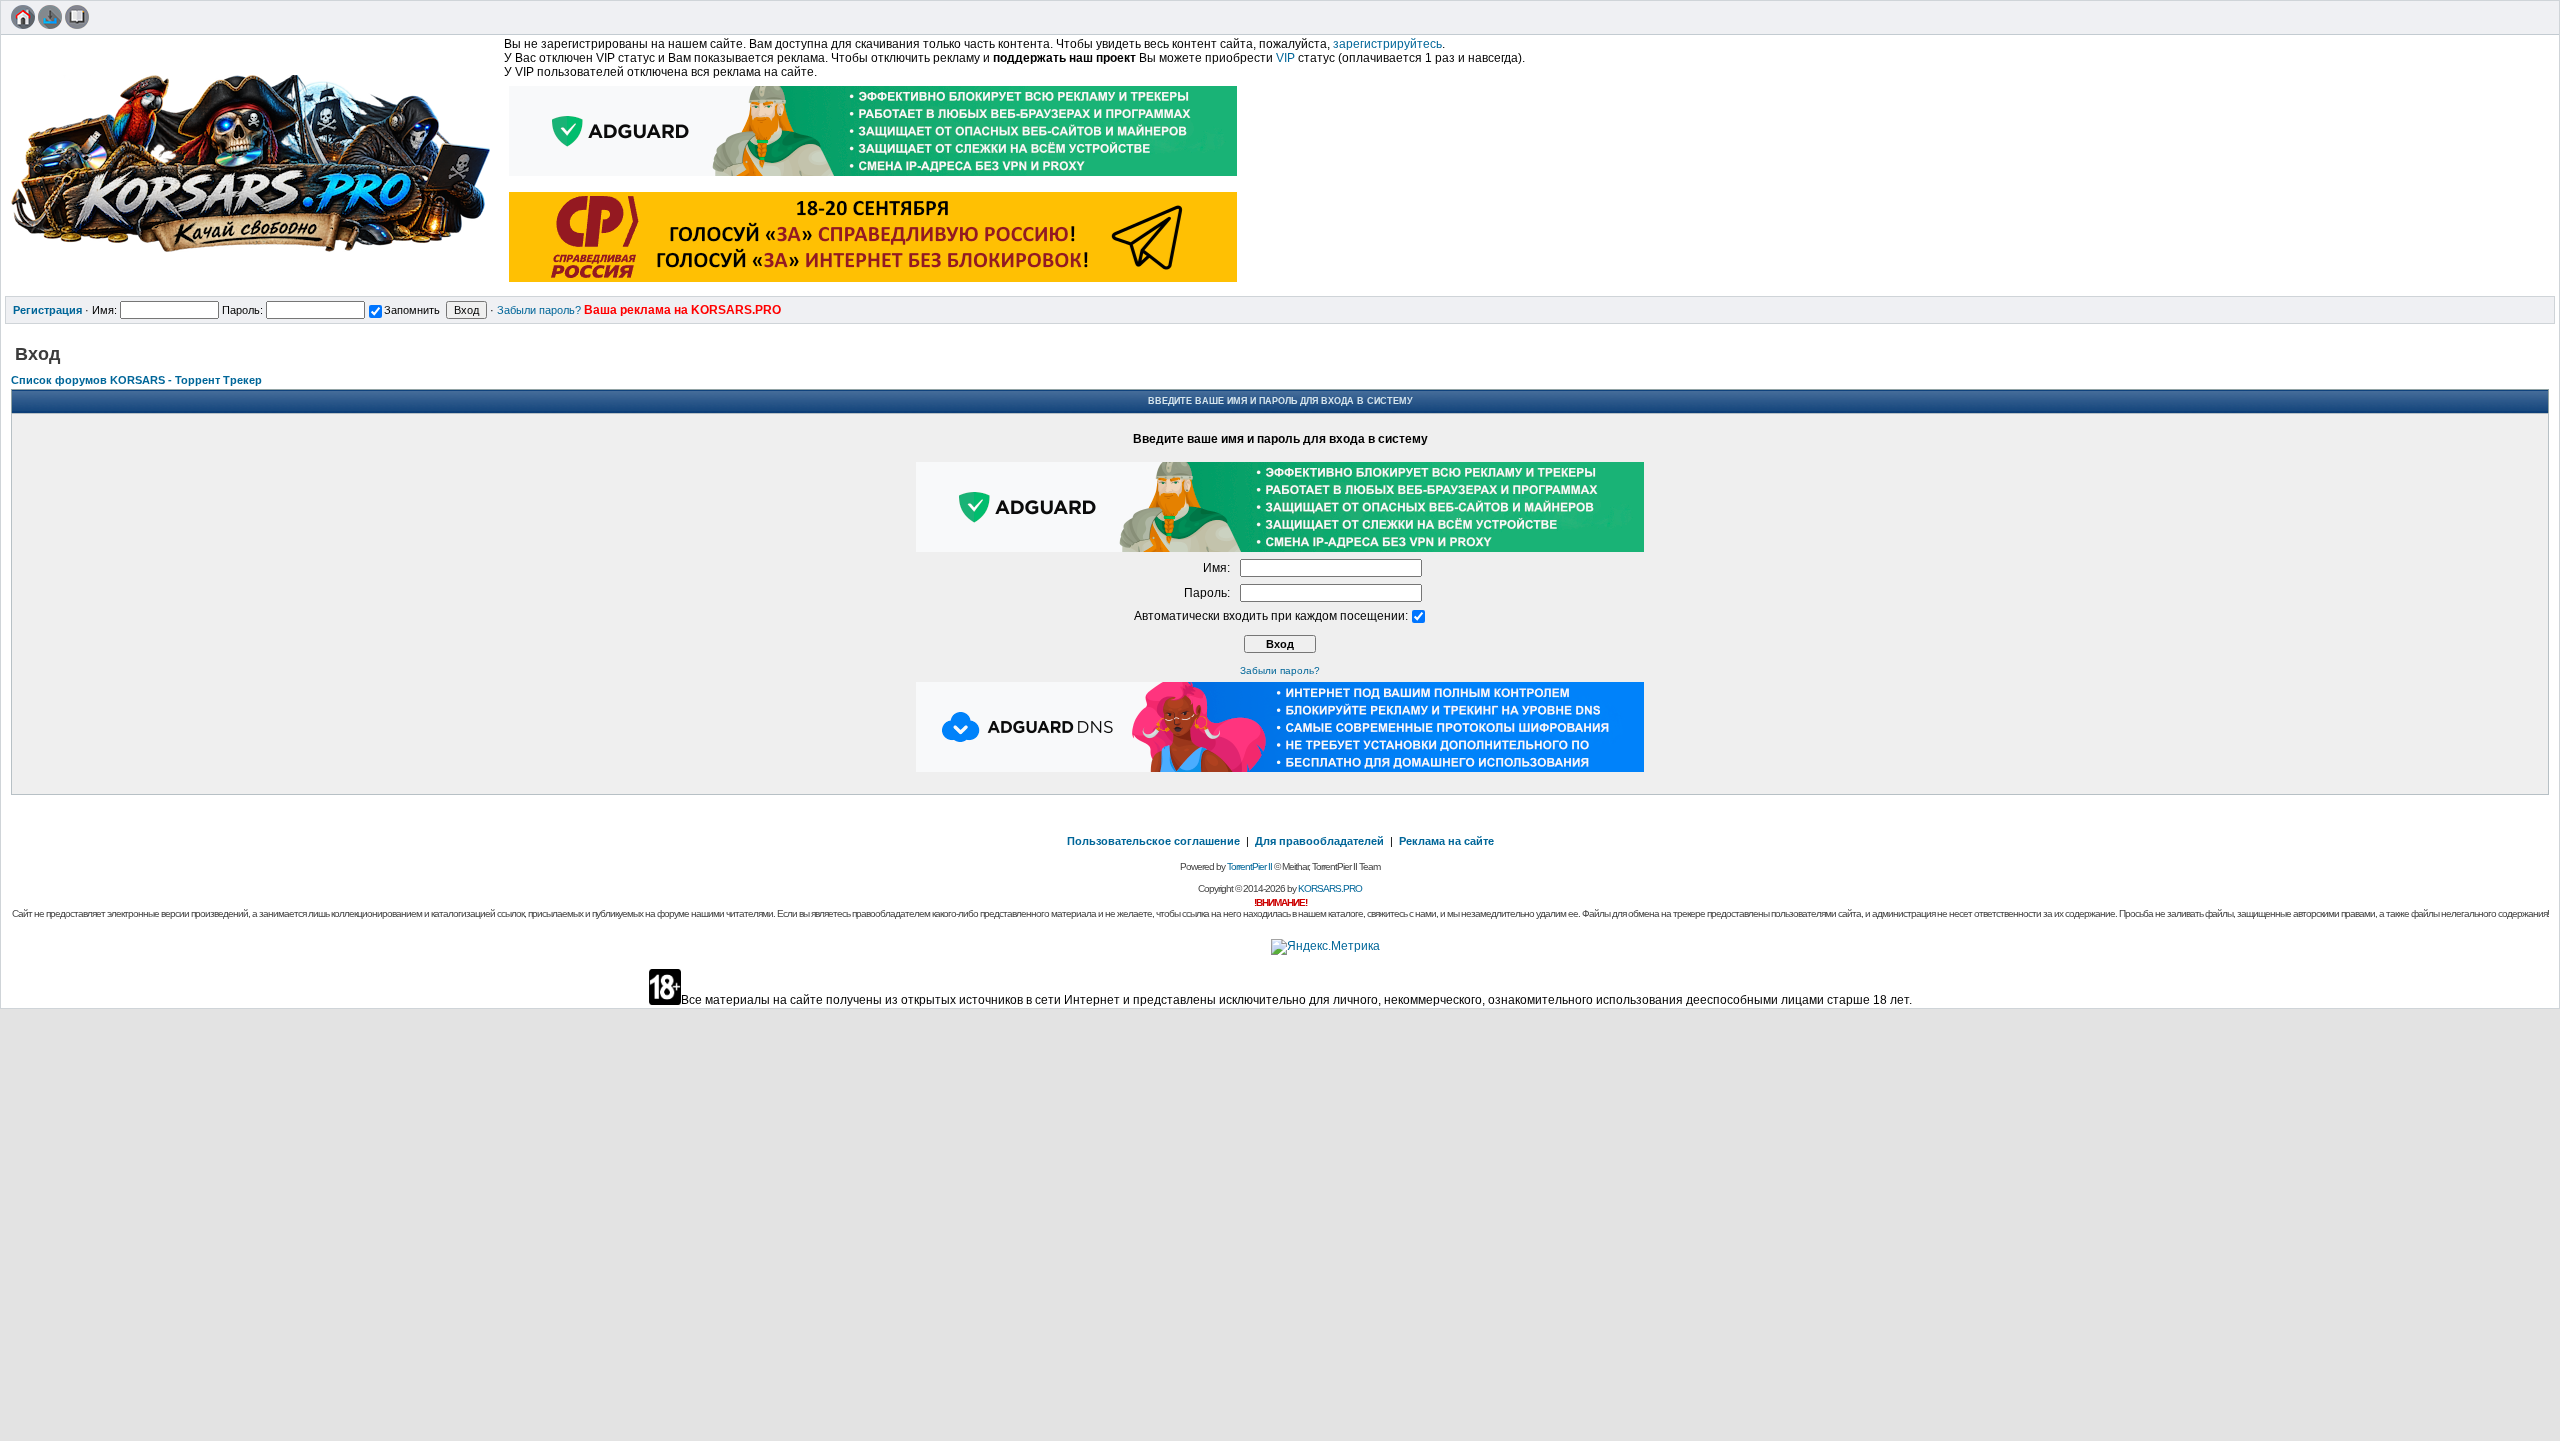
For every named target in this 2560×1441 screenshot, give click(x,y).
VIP (1285, 58)
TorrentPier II (1249, 866)
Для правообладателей (1319, 841)
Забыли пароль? (539, 310)
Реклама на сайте (1446, 841)
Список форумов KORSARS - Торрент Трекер (136, 380)
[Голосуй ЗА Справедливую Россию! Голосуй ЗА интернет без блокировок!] (874, 284)
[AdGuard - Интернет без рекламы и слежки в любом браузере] (874, 178)
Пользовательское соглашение (1153, 841)
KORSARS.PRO (1330, 888)
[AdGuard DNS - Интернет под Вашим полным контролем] (1280, 768)
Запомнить (412, 310)
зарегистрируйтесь (1387, 44)
